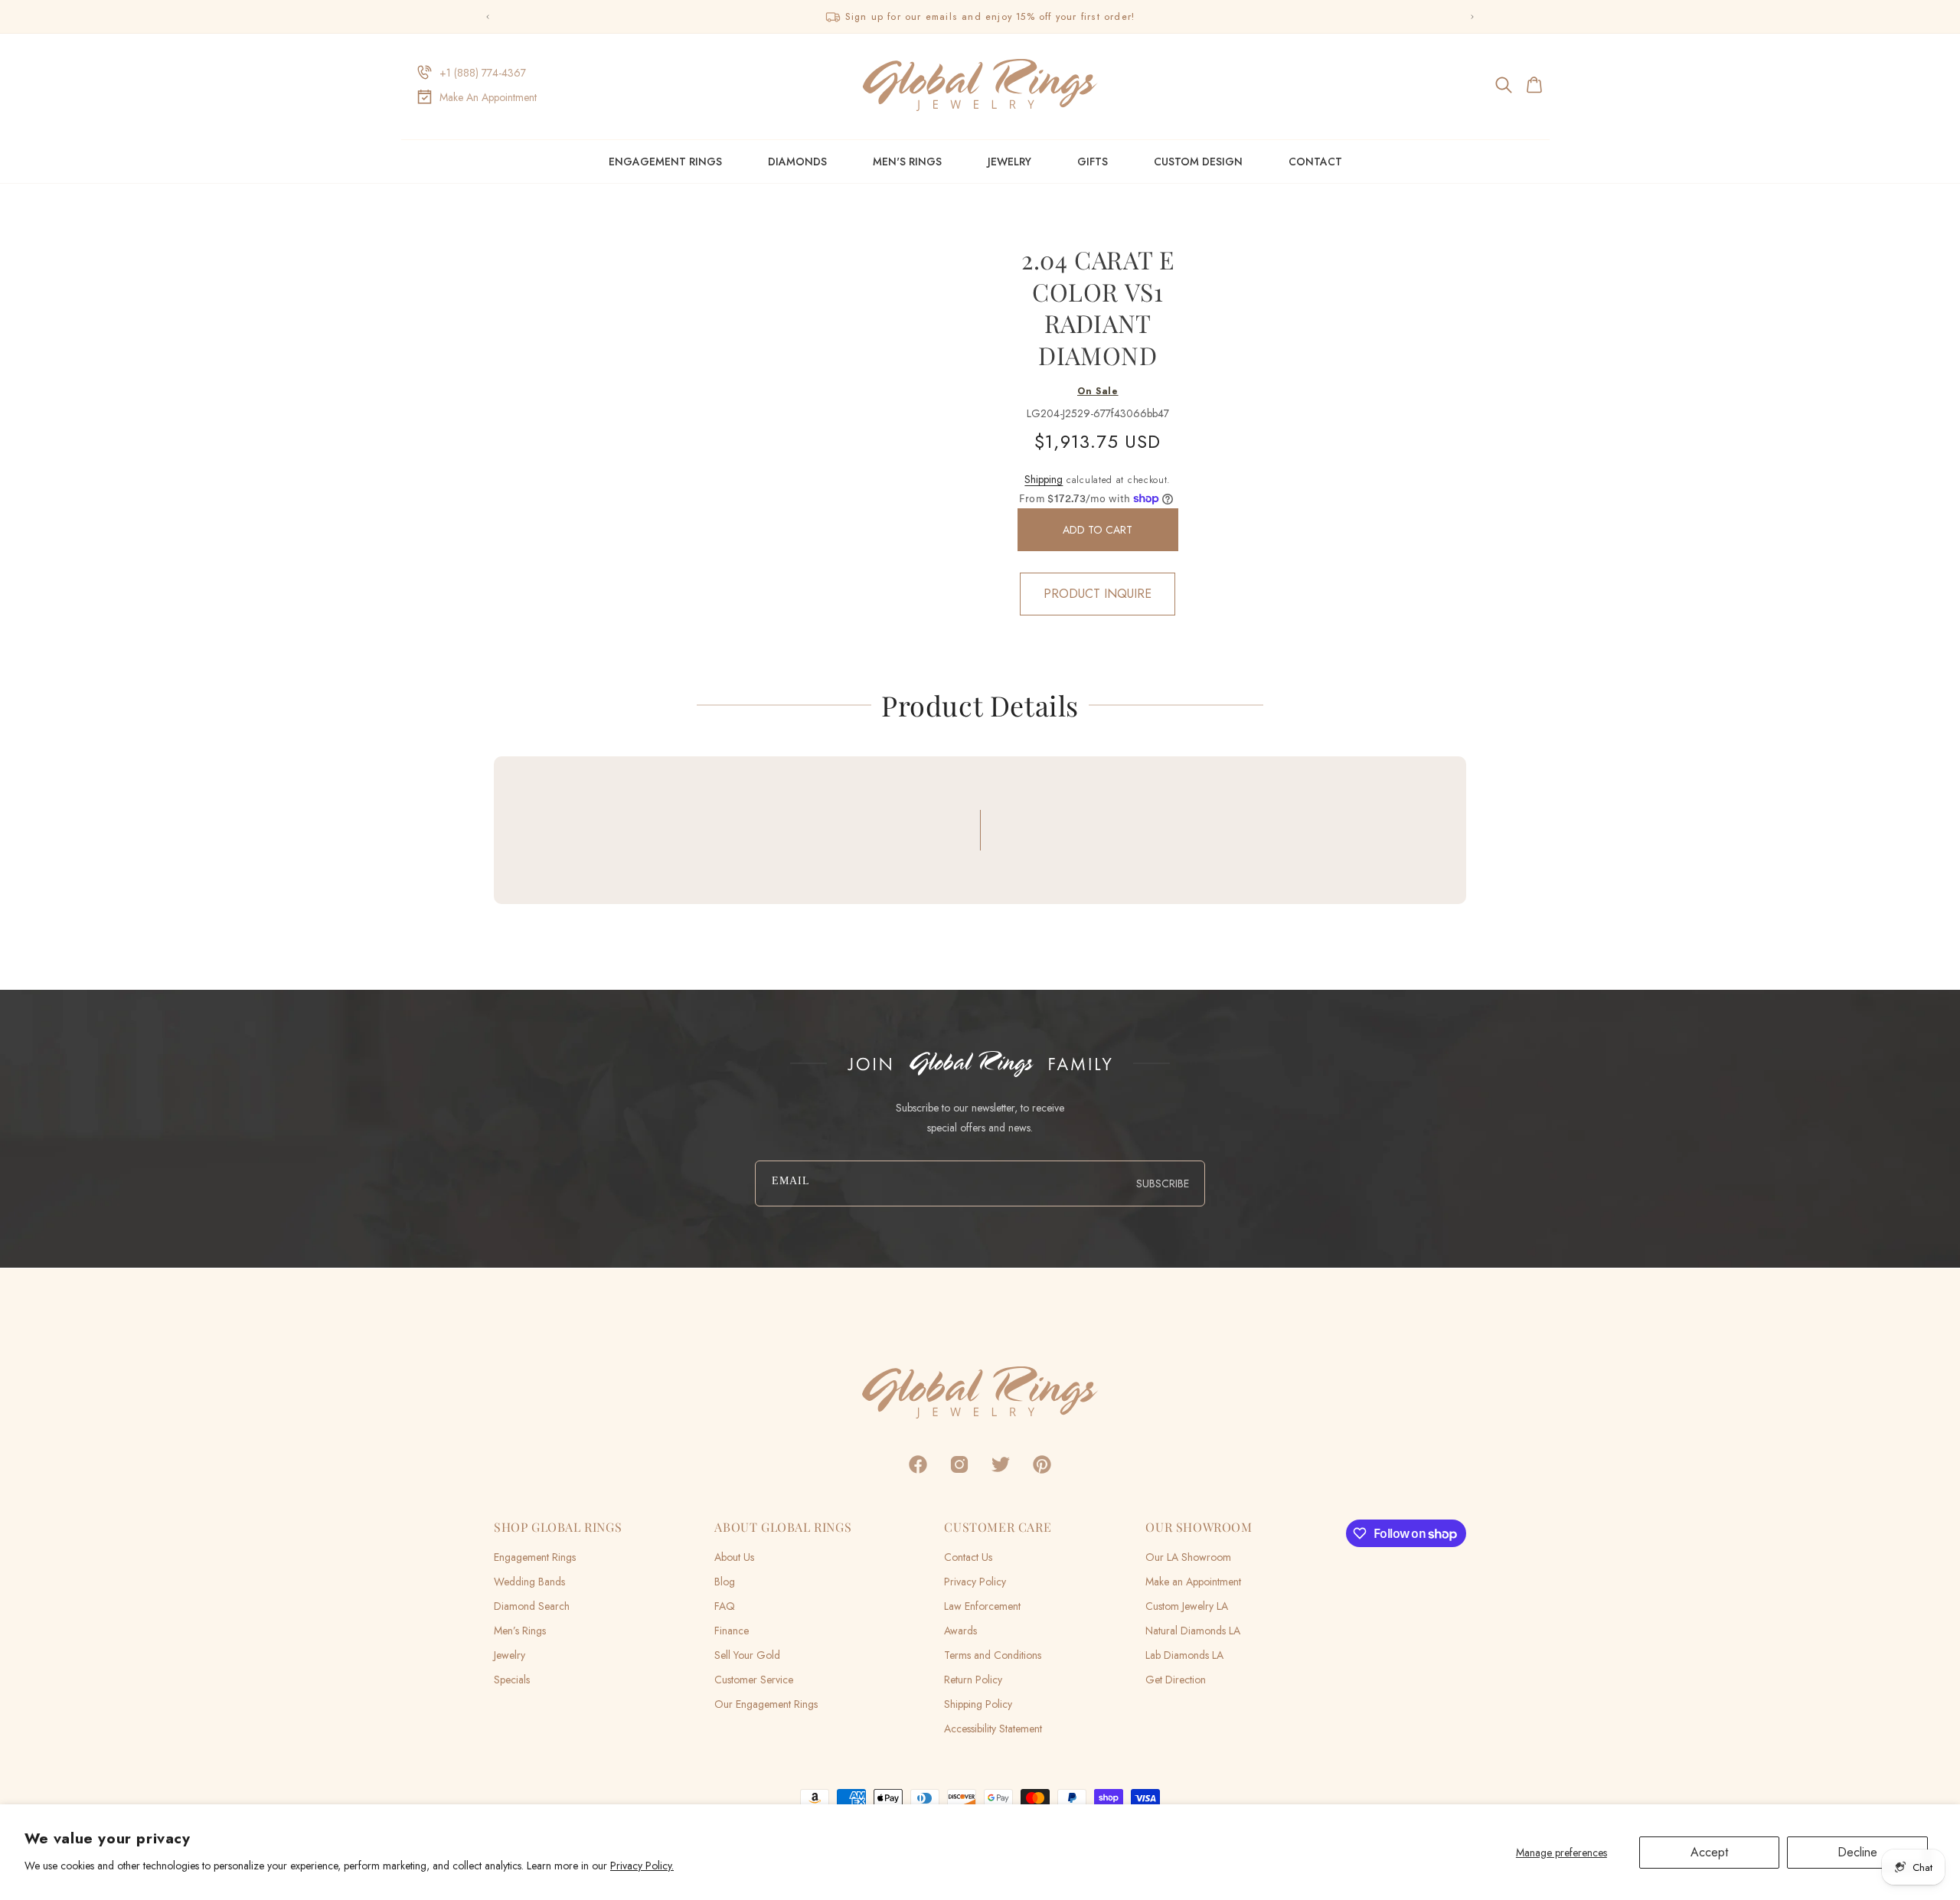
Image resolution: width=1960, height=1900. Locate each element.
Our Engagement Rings (766, 1704)
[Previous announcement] (488, 17)
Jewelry (1009, 162)
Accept (1709, 1852)
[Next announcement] (1472, 17)
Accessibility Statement (993, 1729)
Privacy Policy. (642, 1866)
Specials (512, 1680)
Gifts (1093, 162)
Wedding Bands (529, 1582)
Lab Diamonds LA (1184, 1655)
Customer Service (754, 1680)
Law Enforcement (982, 1606)
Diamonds (797, 162)
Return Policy (973, 1680)
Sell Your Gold (747, 1655)
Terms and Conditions (993, 1655)
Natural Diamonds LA (1193, 1631)
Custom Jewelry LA (1187, 1606)
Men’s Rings (520, 1631)
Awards (960, 1631)
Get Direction (1176, 1680)
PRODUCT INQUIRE (1098, 594)
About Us (734, 1557)
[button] (1505, 85)
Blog (725, 1582)
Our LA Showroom (1188, 1557)
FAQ (725, 1606)
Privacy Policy (975, 1582)
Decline (1857, 1852)
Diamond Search (532, 1606)
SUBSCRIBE (1163, 1183)
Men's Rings (907, 162)
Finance (732, 1631)
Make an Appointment (1193, 1582)
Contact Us (968, 1557)
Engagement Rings (665, 162)
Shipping (1044, 479)
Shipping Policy (978, 1704)
